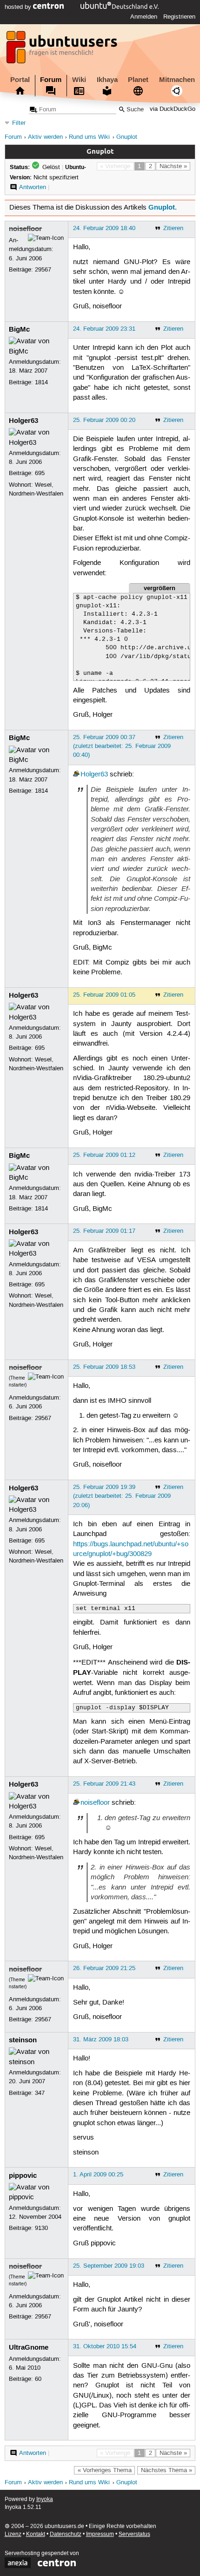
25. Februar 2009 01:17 (104, 1231)
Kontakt (36, 2534)
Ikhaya (107, 80)
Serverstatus (134, 2534)
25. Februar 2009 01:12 (104, 1155)
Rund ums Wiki (89, 137)
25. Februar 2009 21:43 (104, 1784)
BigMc (19, 329)
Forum (51, 80)
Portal (20, 80)
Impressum (100, 2534)
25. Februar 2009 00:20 (104, 420)
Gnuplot (127, 137)
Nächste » (173, 166)
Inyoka (45, 2499)
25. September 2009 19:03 (109, 2266)
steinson (23, 2040)
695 (40, 473)
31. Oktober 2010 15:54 (105, 2346)
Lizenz (13, 2534)
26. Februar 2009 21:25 (104, 1968)
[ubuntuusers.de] (63, 50)
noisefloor (25, 229)
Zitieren (173, 228)
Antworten (33, 187)
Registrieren (179, 17)
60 (38, 2379)
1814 (41, 382)
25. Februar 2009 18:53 (104, 1367)
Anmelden (144, 17)
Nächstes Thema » (167, 2470)
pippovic (23, 2175)
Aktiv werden (45, 137)
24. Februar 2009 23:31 (104, 329)
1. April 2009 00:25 (98, 2175)
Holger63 (23, 421)
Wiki (79, 80)
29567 (43, 270)
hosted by (19, 7)
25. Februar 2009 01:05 (104, 995)
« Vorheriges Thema (105, 2470)
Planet (138, 80)
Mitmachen (177, 80)
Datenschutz (66, 2534)
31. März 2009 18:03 (101, 2039)
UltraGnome (29, 2347)
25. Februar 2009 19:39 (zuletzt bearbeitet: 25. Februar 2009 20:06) (122, 1496)
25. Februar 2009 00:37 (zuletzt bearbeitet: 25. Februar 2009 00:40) (122, 746)
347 (40, 2093)
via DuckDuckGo (173, 110)
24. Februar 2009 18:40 (104, 228)
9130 (41, 2228)
